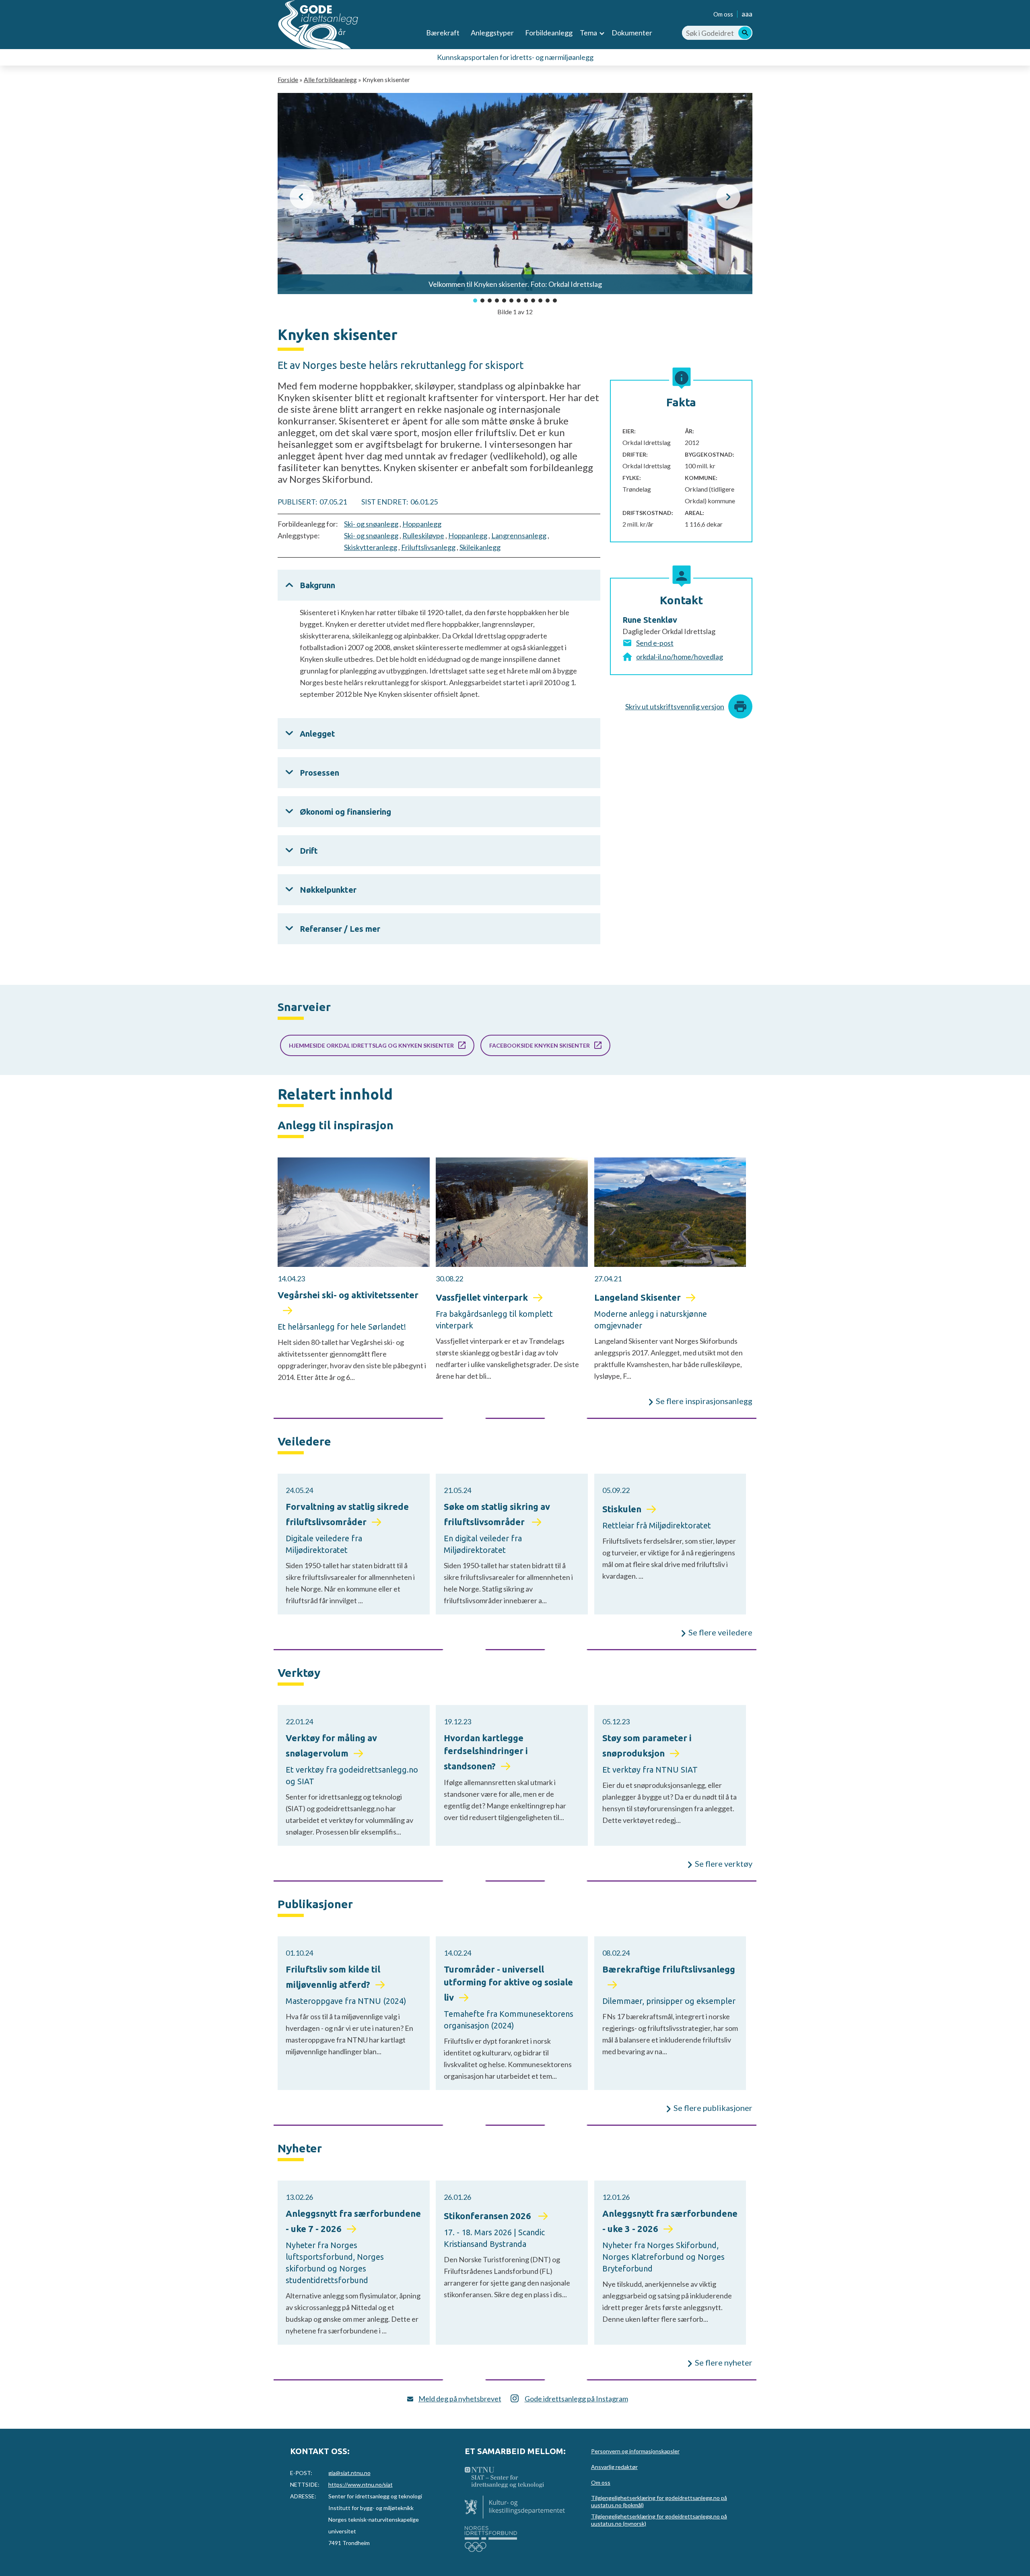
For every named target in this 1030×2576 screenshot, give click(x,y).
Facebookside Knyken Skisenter (540, 1045)
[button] (302, 197)
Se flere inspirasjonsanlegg (704, 1401)
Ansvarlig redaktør (614, 2467)
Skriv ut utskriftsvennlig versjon (675, 706)
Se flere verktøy (724, 1864)
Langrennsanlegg (519, 535)
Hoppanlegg (422, 524)
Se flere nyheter (724, 2362)
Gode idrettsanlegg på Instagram (576, 2399)
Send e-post (655, 643)
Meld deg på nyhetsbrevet (460, 2399)
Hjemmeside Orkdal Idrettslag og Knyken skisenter (371, 1045)
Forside (288, 79)
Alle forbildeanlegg (330, 79)
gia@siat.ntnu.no (349, 2473)
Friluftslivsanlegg (428, 547)
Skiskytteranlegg (371, 547)
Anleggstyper (492, 33)
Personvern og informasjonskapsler (635, 2451)
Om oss (723, 14)
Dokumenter (632, 33)
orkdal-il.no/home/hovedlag (680, 657)
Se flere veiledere (720, 1632)
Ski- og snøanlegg (371, 524)
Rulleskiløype (423, 535)
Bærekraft (443, 33)
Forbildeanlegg (549, 33)
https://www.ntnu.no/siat (360, 2484)
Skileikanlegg (480, 547)
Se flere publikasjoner (713, 2108)
